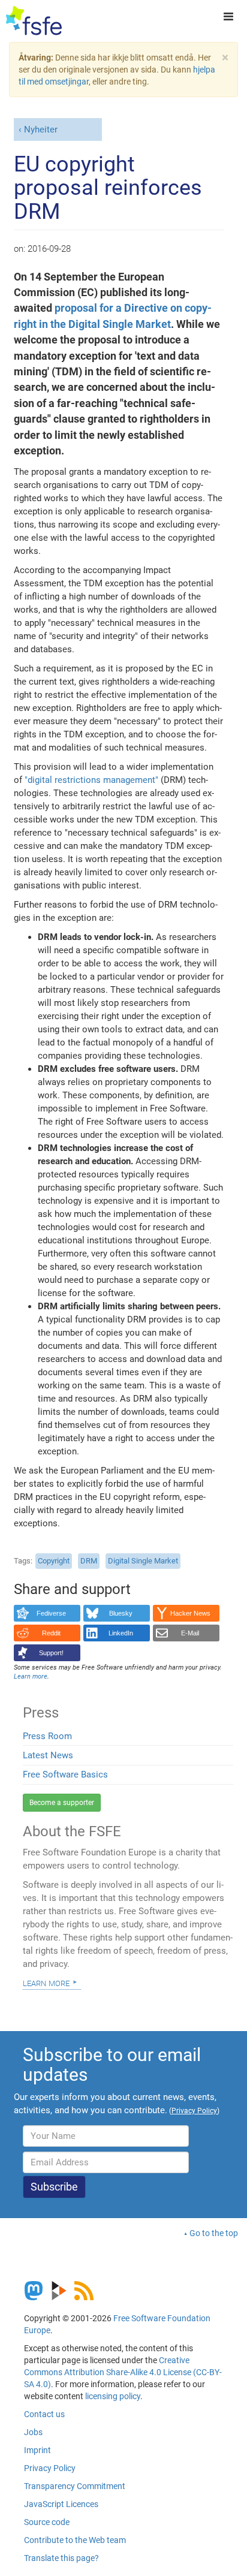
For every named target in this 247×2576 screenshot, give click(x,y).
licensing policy (113, 2396)
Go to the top (214, 2233)
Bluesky (121, 1613)
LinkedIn (121, 1633)
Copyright (54, 1561)
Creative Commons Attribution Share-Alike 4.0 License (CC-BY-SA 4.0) (123, 2372)
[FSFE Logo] (34, 21)
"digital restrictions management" (91, 780)
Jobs (33, 2432)
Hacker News (190, 1613)
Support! (51, 1653)
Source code (47, 2522)
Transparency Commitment (75, 2486)
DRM (89, 1561)
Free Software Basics (65, 1774)
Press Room (47, 1736)
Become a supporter (62, 1803)
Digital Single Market (143, 1561)
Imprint (37, 2450)
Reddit (51, 1633)
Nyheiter (41, 129)
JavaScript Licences (61, 2504)
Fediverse (51, 1613)
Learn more (46, 1983)
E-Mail (190, 1633)
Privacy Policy (50, 2468)
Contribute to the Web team (75, 2540)
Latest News (48, 1755)
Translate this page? (61, 2558)
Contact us (44, 2414)
